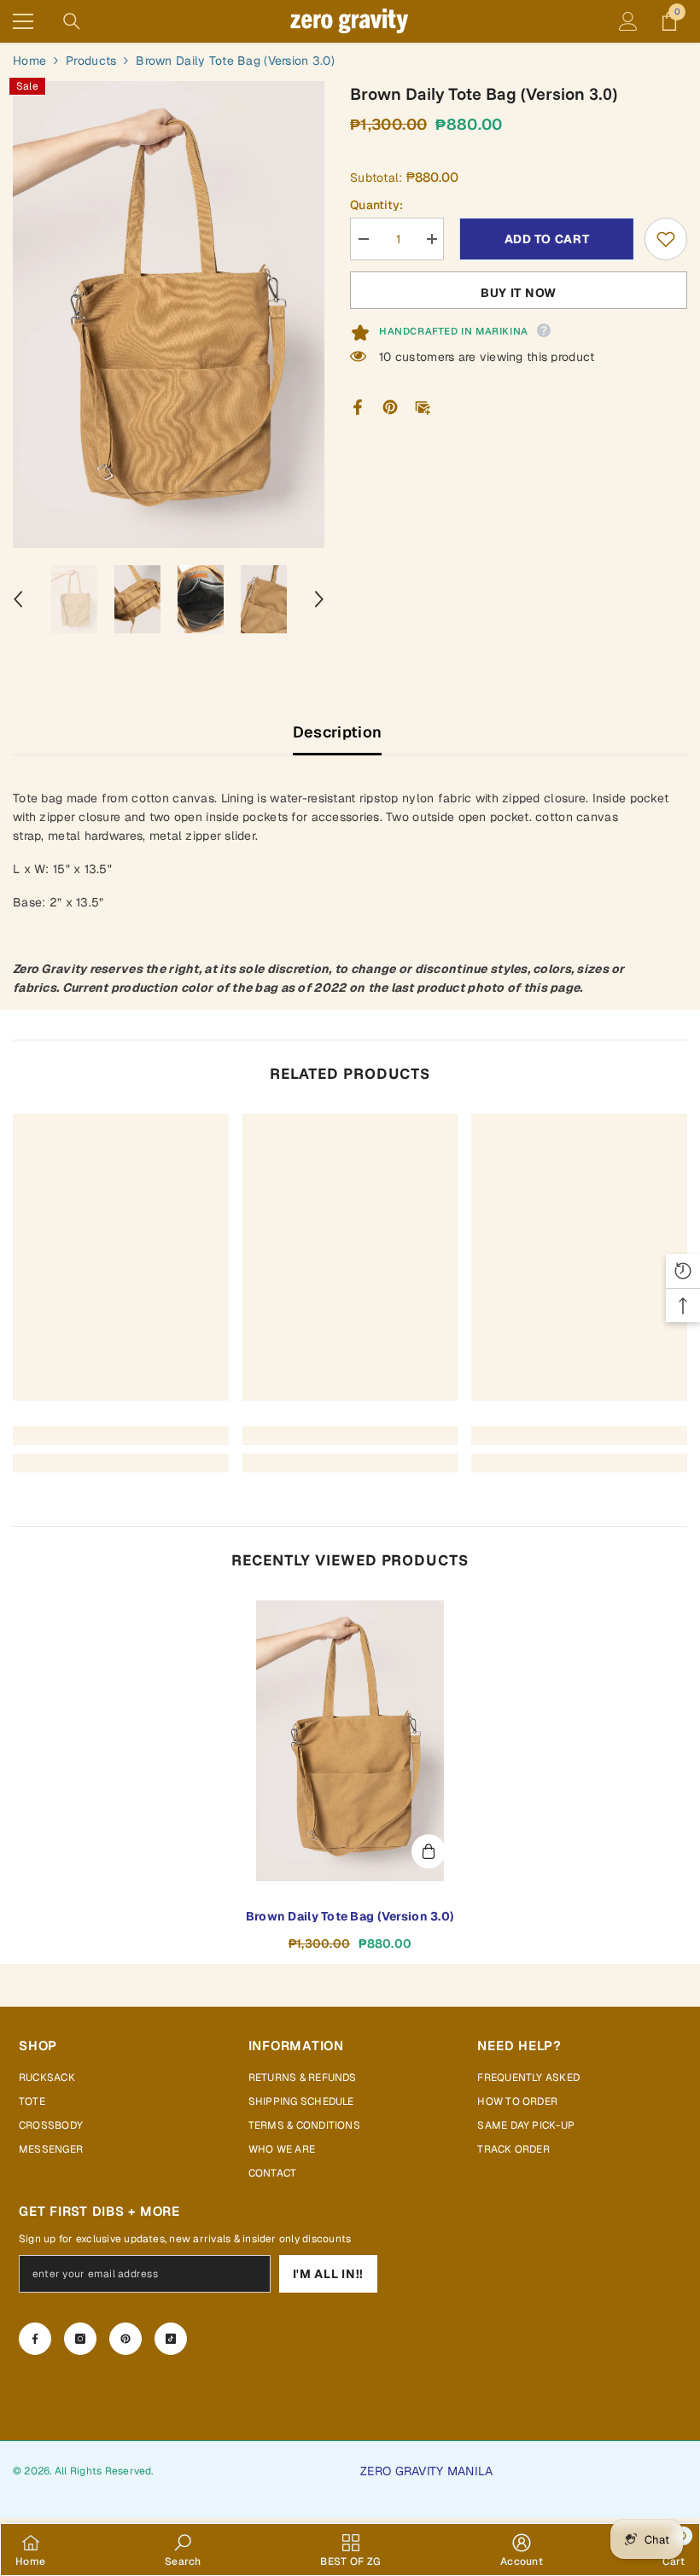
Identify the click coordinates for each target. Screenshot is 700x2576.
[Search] (72, 21)
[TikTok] (171, 2339)
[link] (121, 1436)
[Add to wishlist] (666, 239)
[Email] (423, 406)
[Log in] (628, 21)
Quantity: (377, 205)
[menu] (23, 21)
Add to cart (545, 239)
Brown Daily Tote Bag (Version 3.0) (350, 1916)
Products (91, 61)
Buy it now (519, 293)
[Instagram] (80, 2339)
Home (29, 61)
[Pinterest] (390, 406)
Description (338, 732)
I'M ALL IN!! (328, 2274)
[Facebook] (358, 406)
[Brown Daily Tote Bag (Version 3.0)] (350, 1741)
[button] (18, 599)
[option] (169, 315)
